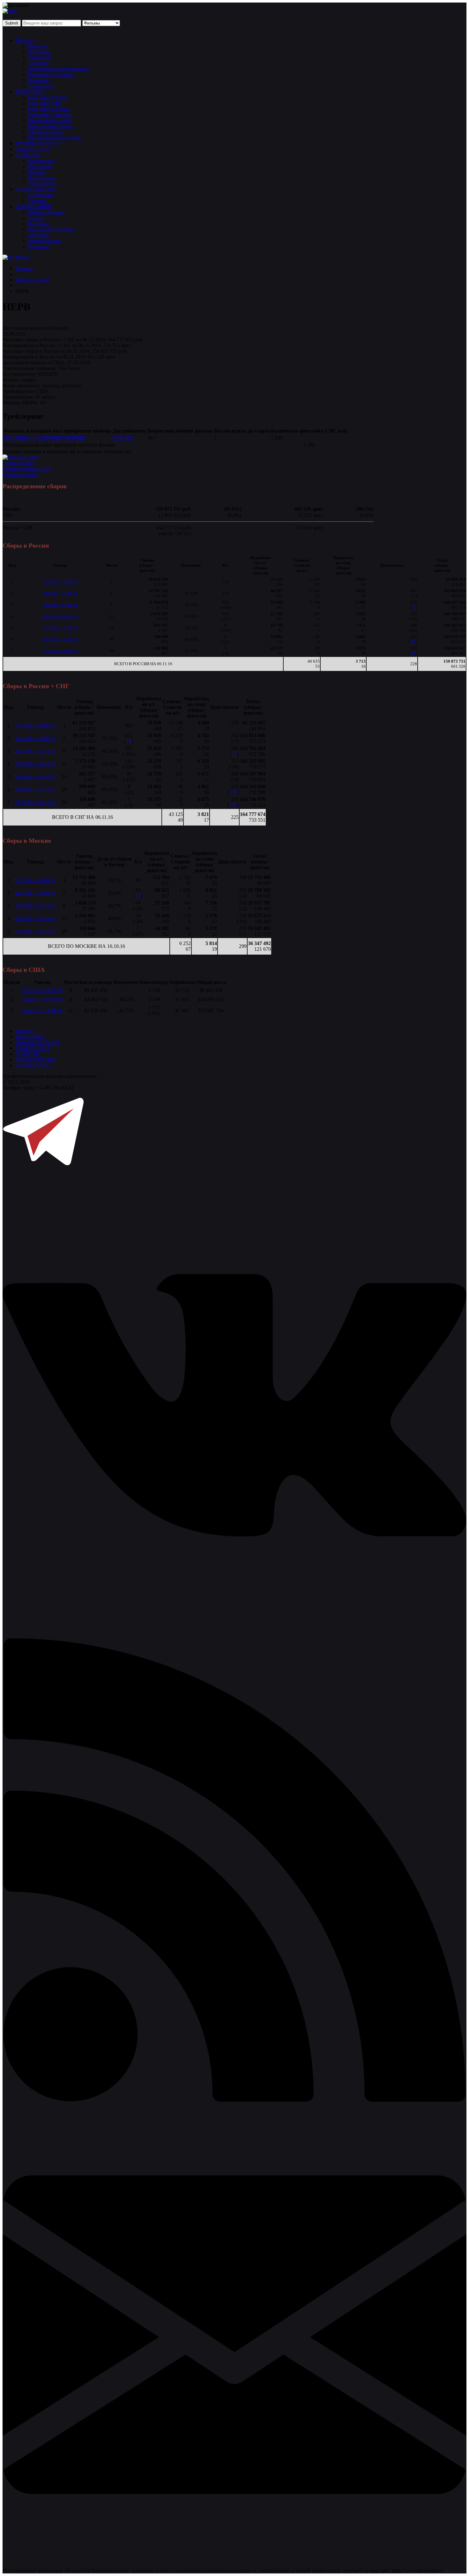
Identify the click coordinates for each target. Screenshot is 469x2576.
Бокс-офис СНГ (45, 103)
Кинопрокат (41, 160)
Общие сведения (46, 212)
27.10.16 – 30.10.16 (60, 651)
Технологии (41, 86)
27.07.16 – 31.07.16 (42, 990)
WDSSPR (123, 438)
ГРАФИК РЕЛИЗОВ (38, 143)
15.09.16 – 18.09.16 (60, 582)
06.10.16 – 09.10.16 (60, 616)
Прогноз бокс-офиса (50, 126)
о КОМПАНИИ (33, 1065)
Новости (25, 40)
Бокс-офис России (48, 97)
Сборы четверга (45, 132)
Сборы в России (20, 474)
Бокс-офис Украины (50, 115)
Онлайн (37, 172)
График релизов (33, 280)
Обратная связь (45, 241)
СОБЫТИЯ (28, 155)
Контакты (39, 224)
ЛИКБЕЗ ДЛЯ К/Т (36, 189)
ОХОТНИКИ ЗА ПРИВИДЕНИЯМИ (45, 438)
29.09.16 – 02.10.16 (60, 605)
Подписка (39, 247)
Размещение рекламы (51, 229)
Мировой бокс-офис (50, 120)
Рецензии (38, 80)
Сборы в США (19, 463)
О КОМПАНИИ (33, 206)
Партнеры (39, 235)
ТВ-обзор (38, 63)
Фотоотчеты (41, 178)
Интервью (39, 51)
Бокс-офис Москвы (49, 109)
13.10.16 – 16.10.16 (60, 628)
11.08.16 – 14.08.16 (42, 1011)
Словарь (37, 201)
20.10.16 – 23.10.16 (60, 639)
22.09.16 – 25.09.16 (60, 593)
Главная (24, 268)
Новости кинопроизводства (58, 69)
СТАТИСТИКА (33, 149)
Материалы (41, 195)
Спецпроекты (43, 183)
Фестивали (40, 166)
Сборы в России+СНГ (27, 469)
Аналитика (40, 57)
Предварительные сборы (55, 138)
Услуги (36, 218)
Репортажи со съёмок (51, 74)
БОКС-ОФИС (31, 92)
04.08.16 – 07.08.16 (42, 999)
